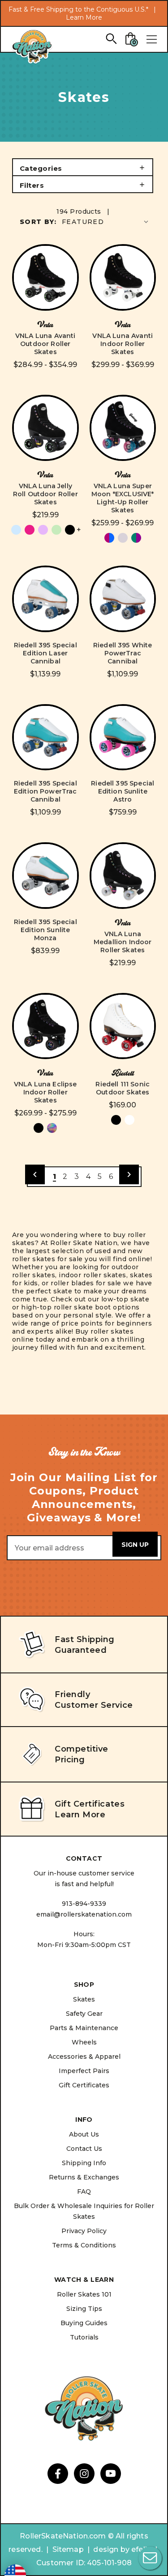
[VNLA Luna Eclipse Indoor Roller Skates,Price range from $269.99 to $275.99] (45, 1026)
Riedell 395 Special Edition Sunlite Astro (123, 791)
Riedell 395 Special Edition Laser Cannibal (45, 653)
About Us (84, 2134)
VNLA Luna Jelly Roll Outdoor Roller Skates (45, 494)
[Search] (111, 38)
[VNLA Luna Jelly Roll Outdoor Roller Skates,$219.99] (45, 428)
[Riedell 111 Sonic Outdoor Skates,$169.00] (123, 1026)
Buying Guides (84, 2323)
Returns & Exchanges (84, 2177)
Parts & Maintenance (84, 2028)
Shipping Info (84, 2163)
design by (111, 2549)
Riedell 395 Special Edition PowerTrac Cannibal (45, 791)
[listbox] (106, 222)
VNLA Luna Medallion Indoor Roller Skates (123, 942)
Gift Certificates (84, 2085)
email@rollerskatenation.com (84, 1914)
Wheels (84, 2042)
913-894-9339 (84, 1904)
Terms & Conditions (84, 2245)
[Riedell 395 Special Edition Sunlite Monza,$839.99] (45, 876)
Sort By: (38, 222)
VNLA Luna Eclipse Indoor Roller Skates (45, 1092)
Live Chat (150, 2558)
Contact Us (84, 2149)
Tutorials (84, 2337)
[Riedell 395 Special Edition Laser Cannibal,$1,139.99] (45, 599)
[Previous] (35, 1174)
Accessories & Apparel (84, 2057)
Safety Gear (84, 2014)
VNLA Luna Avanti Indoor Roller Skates (123, 344)
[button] (83, 167)
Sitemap (68, 2549)
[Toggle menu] (151, 39)
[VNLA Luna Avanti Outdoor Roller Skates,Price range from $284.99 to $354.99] (45, 277)
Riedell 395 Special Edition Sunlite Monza (45, 930)
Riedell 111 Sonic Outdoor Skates (123, 1088)
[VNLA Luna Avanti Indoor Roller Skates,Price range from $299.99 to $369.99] (123, 277)
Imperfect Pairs (84, 2071)
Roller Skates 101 (84, 2294)
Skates (84, 1999)
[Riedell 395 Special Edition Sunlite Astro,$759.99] (123, 737)
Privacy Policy (84, 2231)
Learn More (84, 17)
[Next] (129, 1174)
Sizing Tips (84, 2309)
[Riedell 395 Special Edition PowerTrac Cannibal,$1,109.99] (45, 737)
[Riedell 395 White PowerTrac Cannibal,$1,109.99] (123, 599)
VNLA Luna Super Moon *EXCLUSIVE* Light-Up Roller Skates (123, 498)
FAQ (84, 2192)
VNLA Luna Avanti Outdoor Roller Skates (45, 344)
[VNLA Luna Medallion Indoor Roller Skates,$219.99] (123, 876)
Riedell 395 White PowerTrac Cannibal (123, 653)
